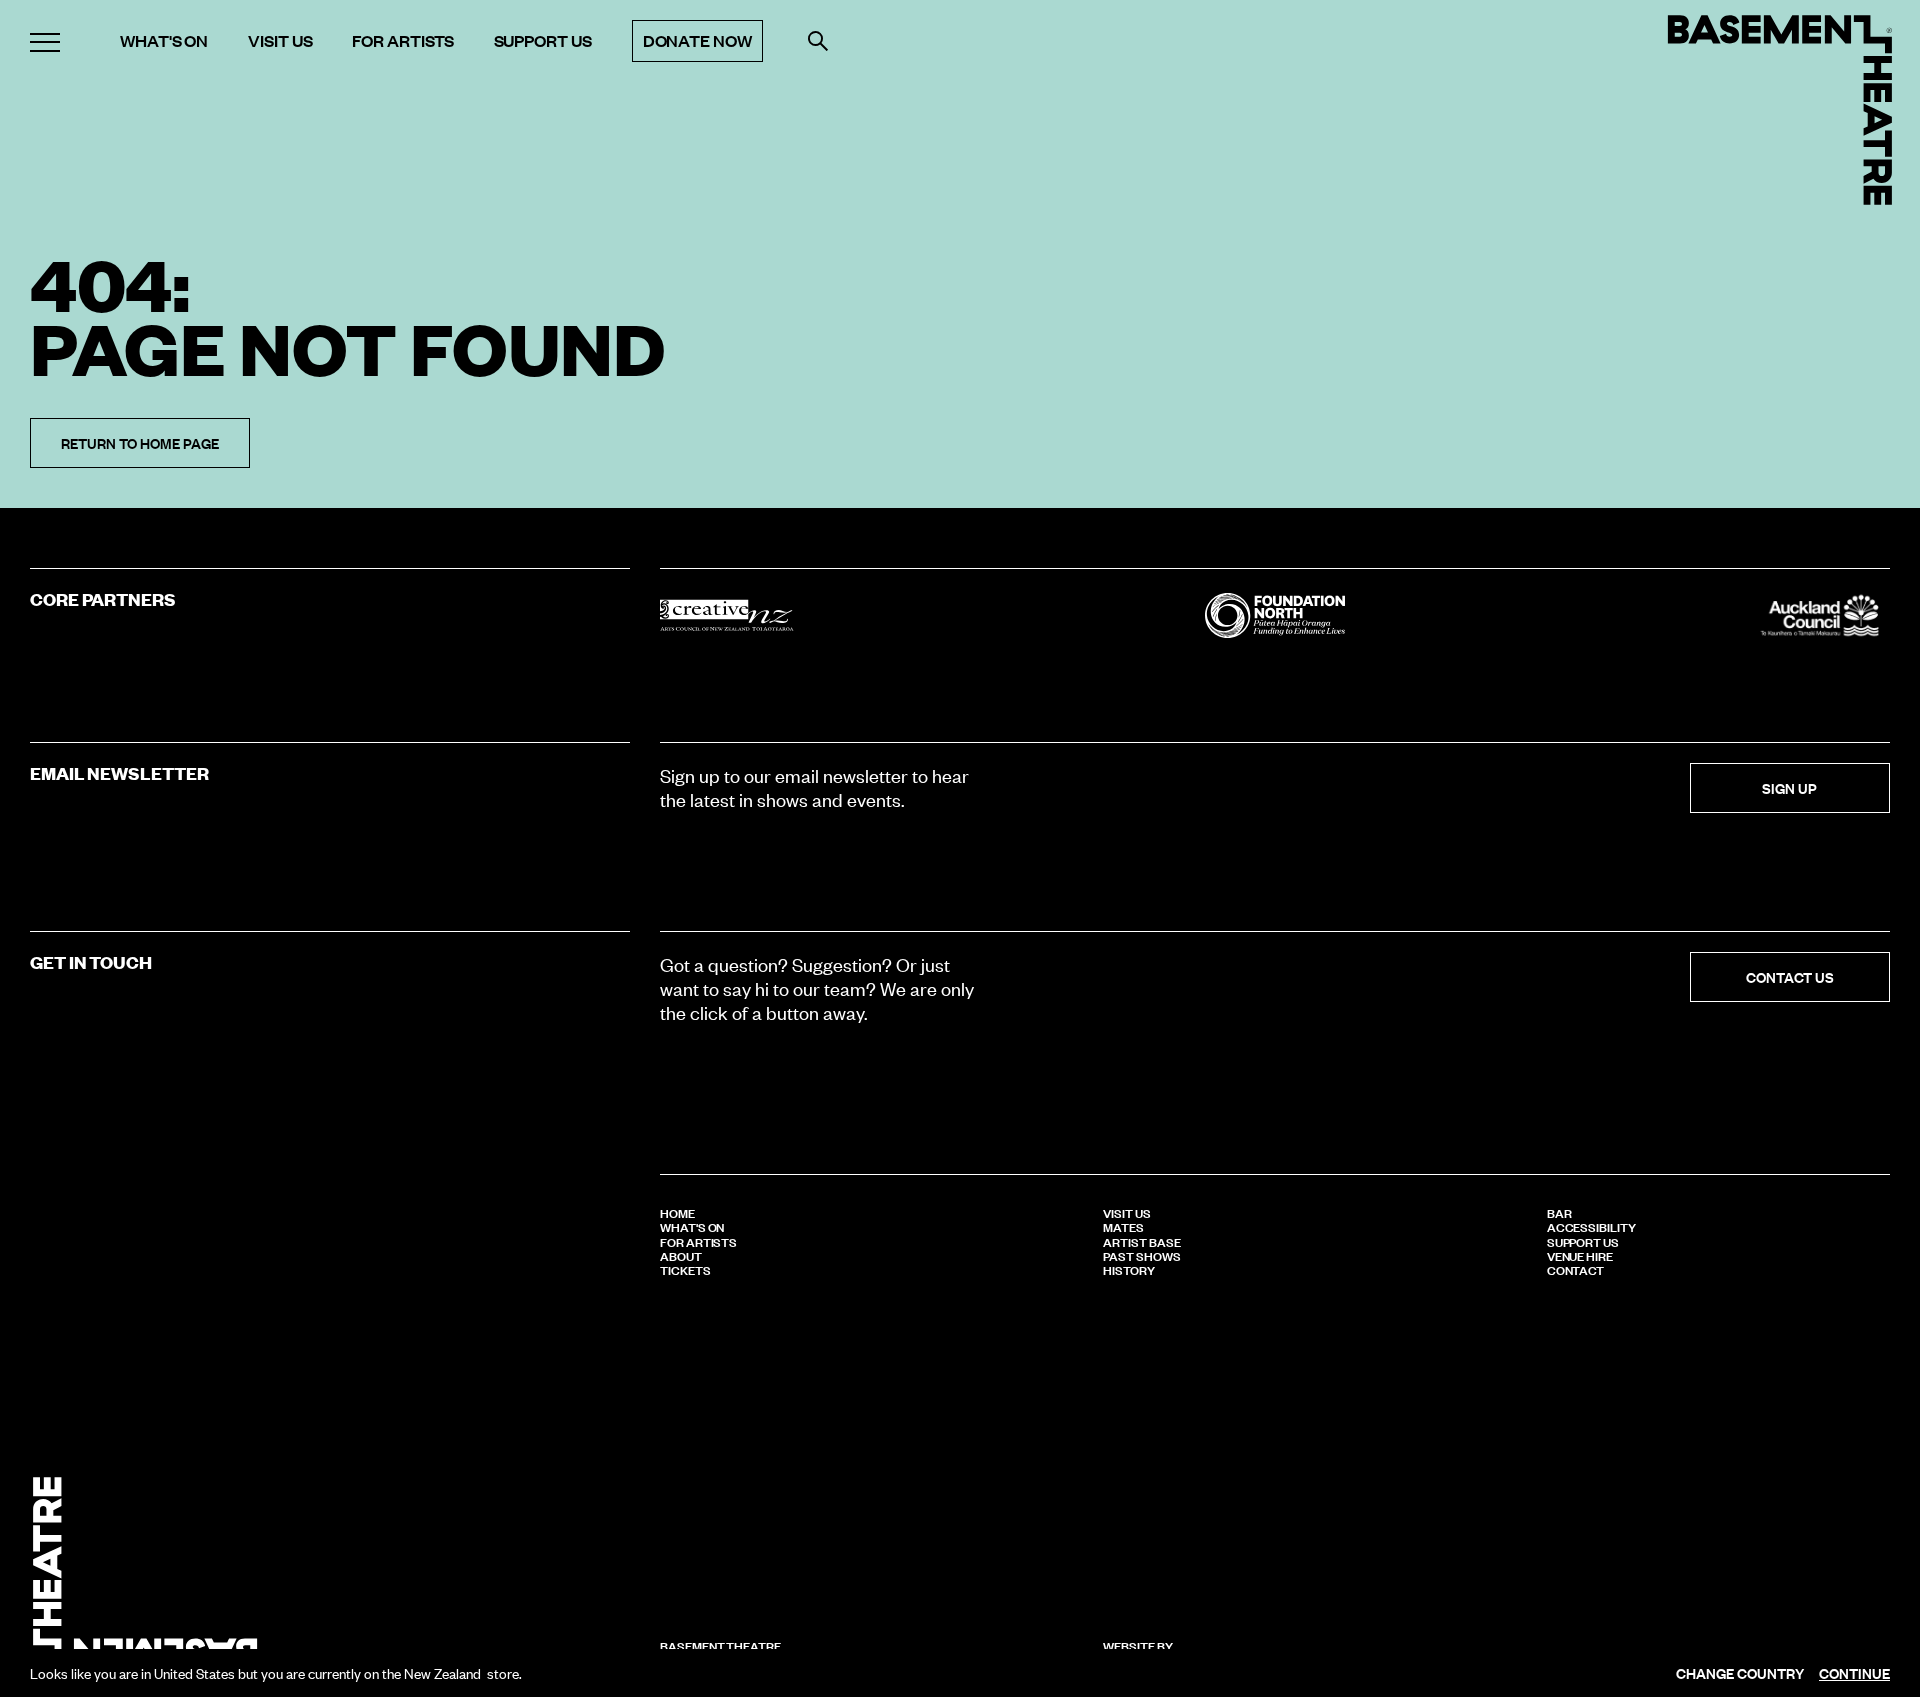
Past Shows (1141, 1255)
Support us (543, 41)
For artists (402, 41)
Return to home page (140, 442)
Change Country (1740, 1673)
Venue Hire (1580, 1255)
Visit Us (1126, 1212)
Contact (1576, 1269)
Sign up (1789, 787)
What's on (164, 41)
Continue (1854, 1673)
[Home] (1780, 110)
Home (677, 1212)
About (681, 1255)
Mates (1123, 1226)
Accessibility (1591, 1226)
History (1129, 1269)
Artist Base (1141, 1241)
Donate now (697, 40)
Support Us (1583, 1241)
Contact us (1790, 976)
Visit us (280, 41)
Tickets (685, 1269)
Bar (1559, 1212)
